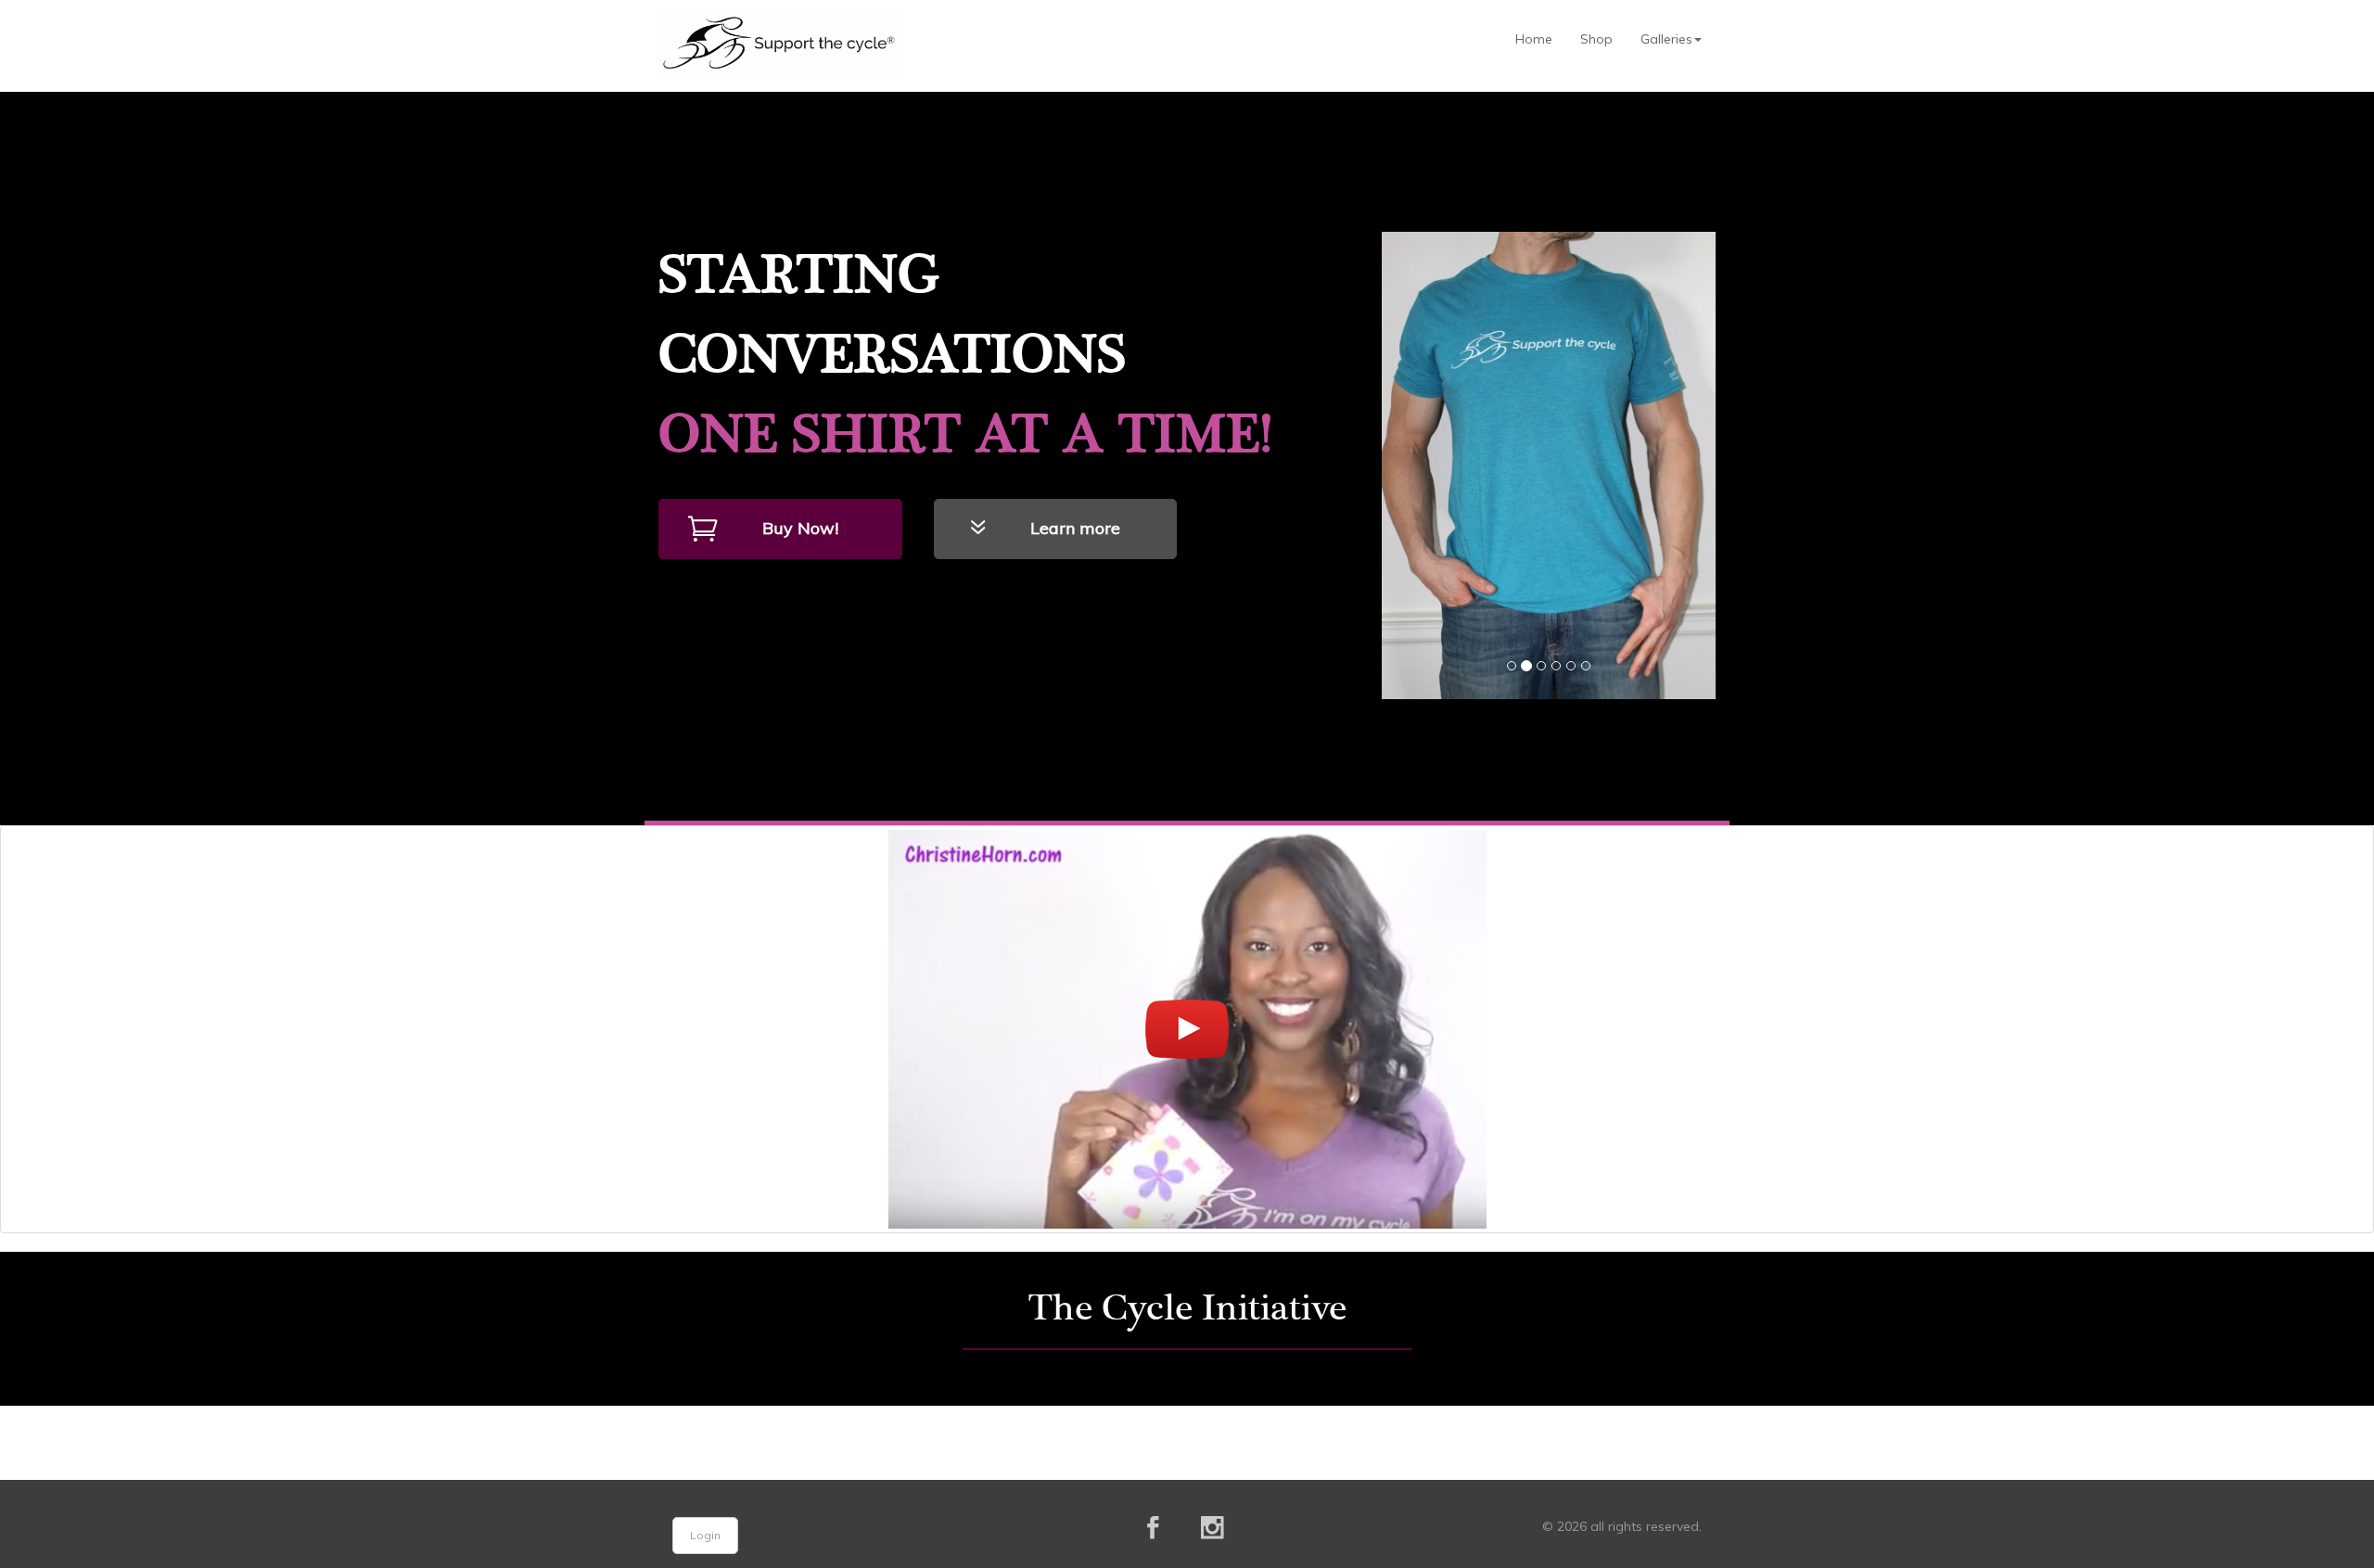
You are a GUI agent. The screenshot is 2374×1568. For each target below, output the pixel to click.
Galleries (1666, 39)
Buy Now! (800, 528)
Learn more (1075, 528)
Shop (1596, 39)
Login (705, 1535)
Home (1534, 39)
